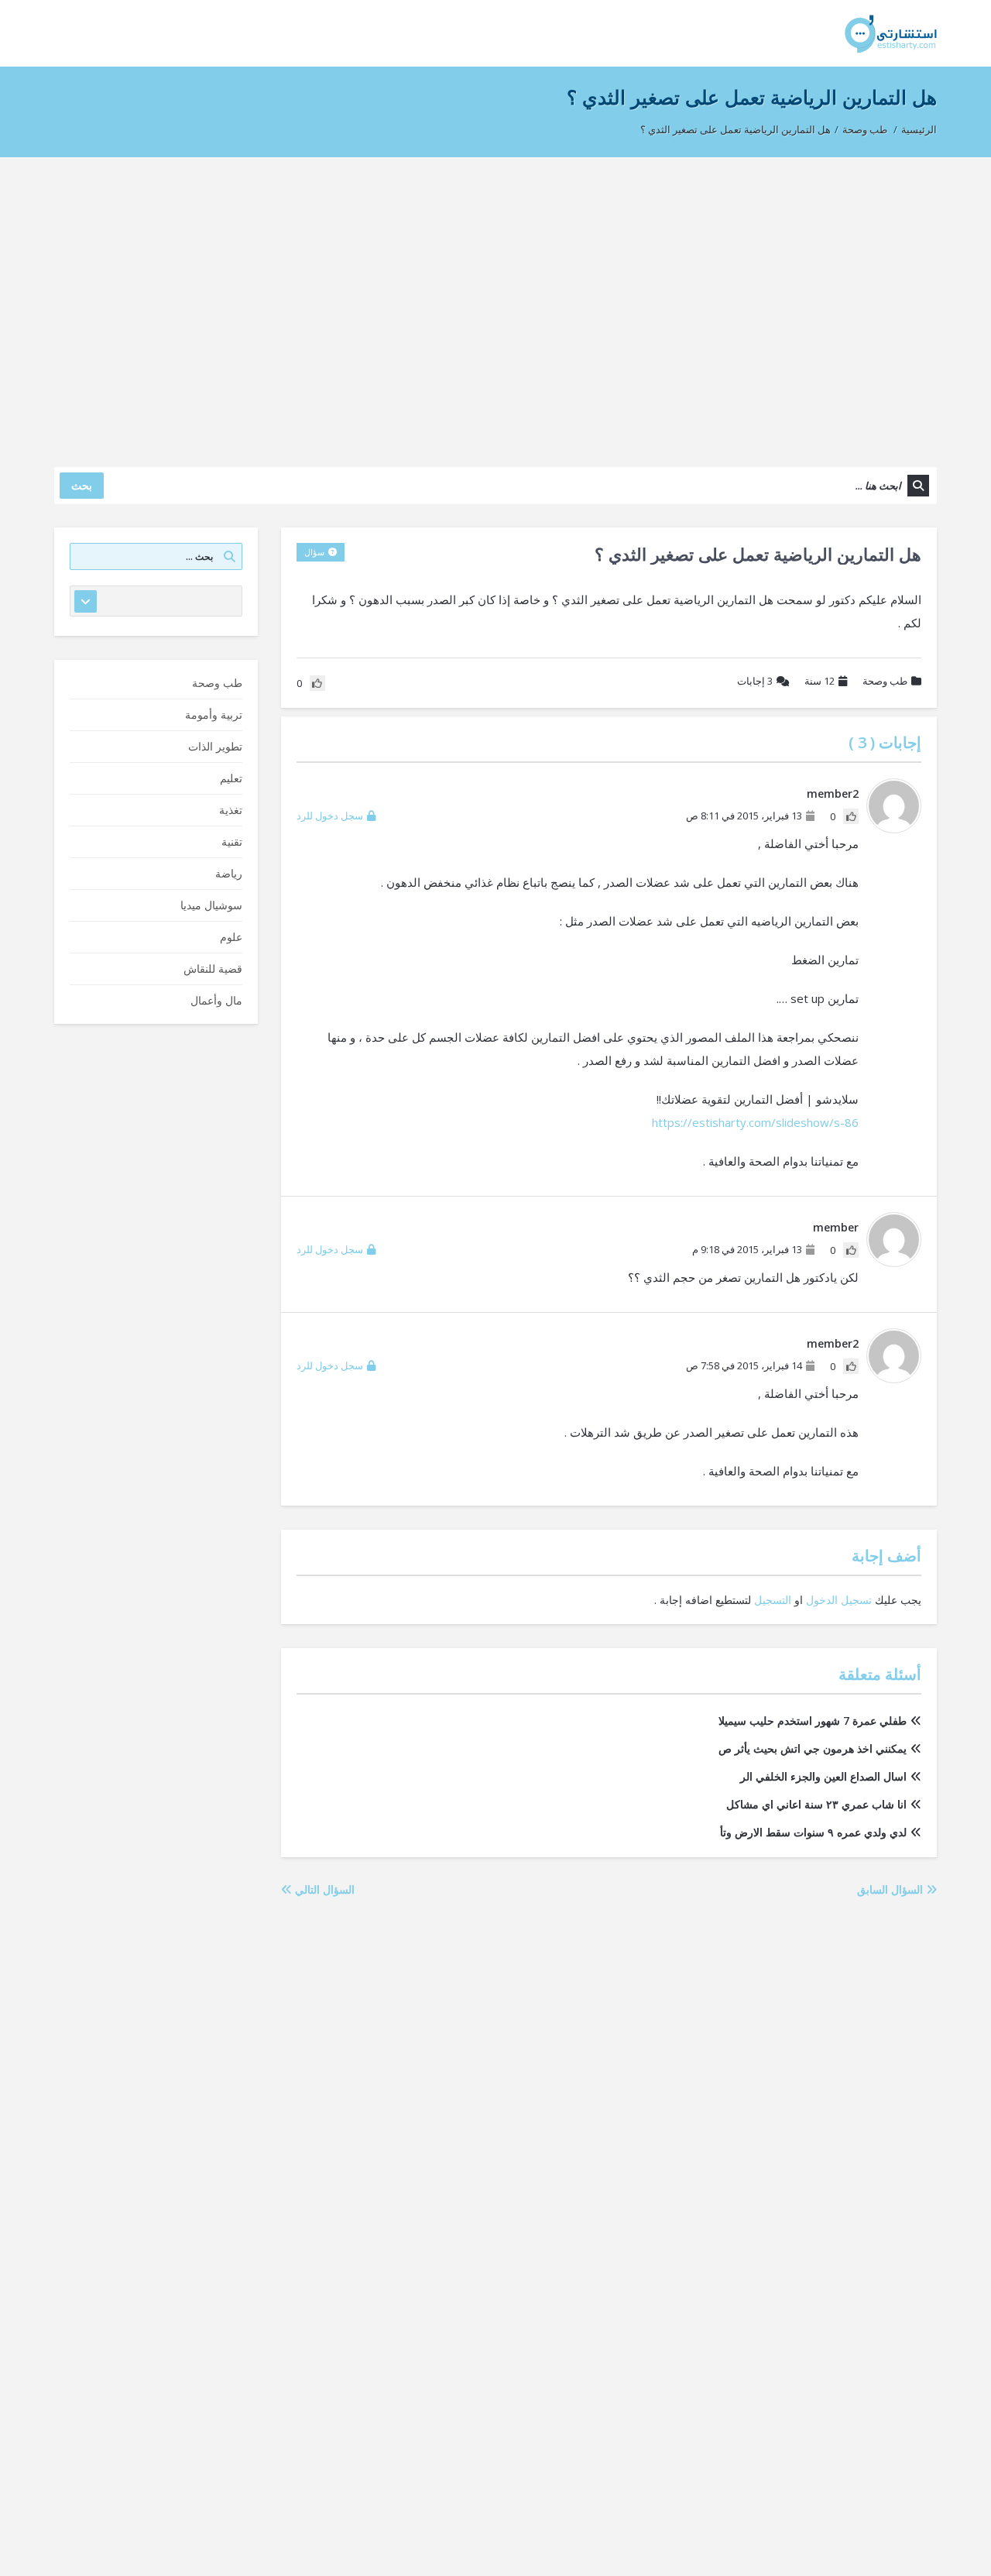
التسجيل (773, 1600)
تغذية (231, 810)
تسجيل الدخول (839, 1600)
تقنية (232, 841)
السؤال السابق (892, 1889)
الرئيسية (919, 129)
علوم (231, 937)
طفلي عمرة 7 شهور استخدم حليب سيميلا (813, 1721)
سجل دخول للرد (330, 816)
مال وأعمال (216, 1000)
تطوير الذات (215, 746)
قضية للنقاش (213, 969)
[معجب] (851, 816)
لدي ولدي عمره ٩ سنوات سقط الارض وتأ (813, 1832)
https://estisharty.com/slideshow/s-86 (755, 1122)
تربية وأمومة (214, 714)
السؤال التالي (323, 1889)
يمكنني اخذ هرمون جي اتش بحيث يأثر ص (813, 1748)
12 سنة (820, 681)
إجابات (755, 681)
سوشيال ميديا (211, 905)
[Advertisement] (495, 304)
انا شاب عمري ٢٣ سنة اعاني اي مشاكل (816, 1804)
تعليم (231, 778)
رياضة (229, 873)
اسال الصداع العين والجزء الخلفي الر (823, 1776)
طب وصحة (865, 129)
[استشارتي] (891, 33)
